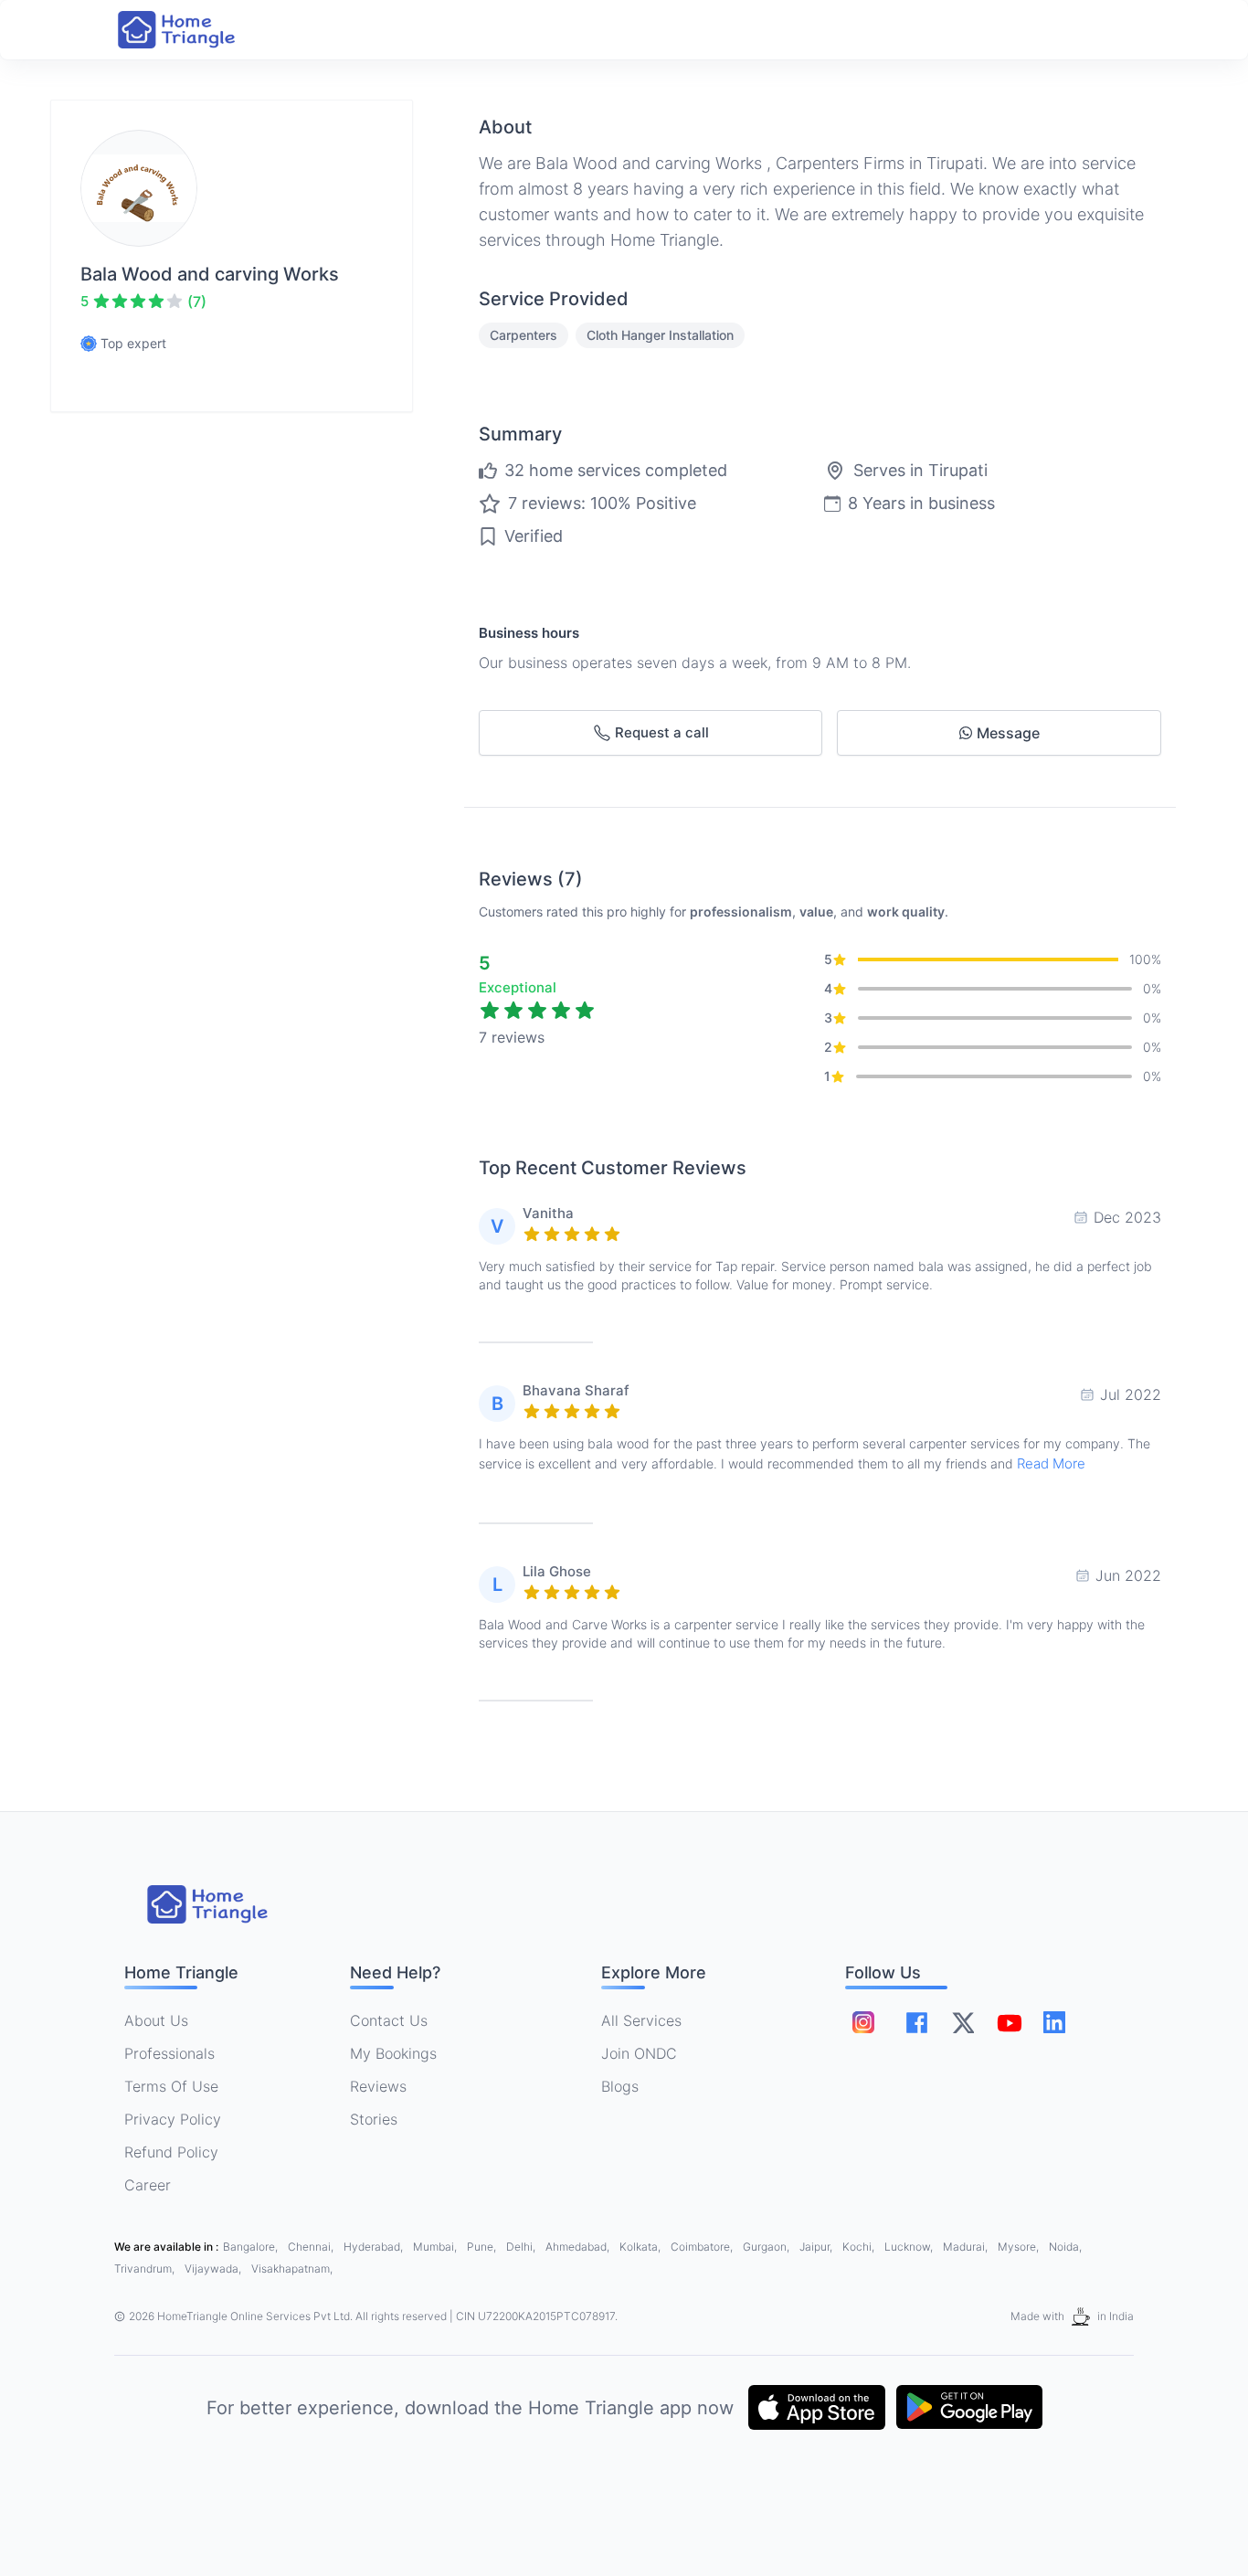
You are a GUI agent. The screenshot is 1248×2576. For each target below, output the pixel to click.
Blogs (620, 2086)
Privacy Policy (173, 2119)
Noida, (1065, 2247)
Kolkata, (641, 2247)
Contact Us (389, 2020)
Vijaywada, (214, 2269)
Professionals (169, 2053)
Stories (374, 2119)
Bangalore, (252, 2247)
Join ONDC (639, 2053)
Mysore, (1020, 2247)
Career (148, 2185)
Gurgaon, (767, 2247)
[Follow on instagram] (863, 2022)
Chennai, (312, 2247)
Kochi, (860, 2247)
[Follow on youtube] (1009, 2022)
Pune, (483, 2247)
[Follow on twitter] (963, 2022)
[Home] (195, 30)
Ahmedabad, (579, 2247)
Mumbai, (436, 2247)
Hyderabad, (375, 2247)
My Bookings (393, 2053)
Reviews (378, 2086)
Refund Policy (171, 2152)
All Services (641, 2020)
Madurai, (967, 2247)
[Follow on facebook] (917, 2023)
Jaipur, (817, 2247)
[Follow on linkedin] (1054, 2022)
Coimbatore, (703, 2247)
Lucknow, (910, 2247)
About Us (156, 2020)
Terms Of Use (171, 2086)
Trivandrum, (146, 2269)
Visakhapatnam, (292, 2269)
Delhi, (522, 2247)
